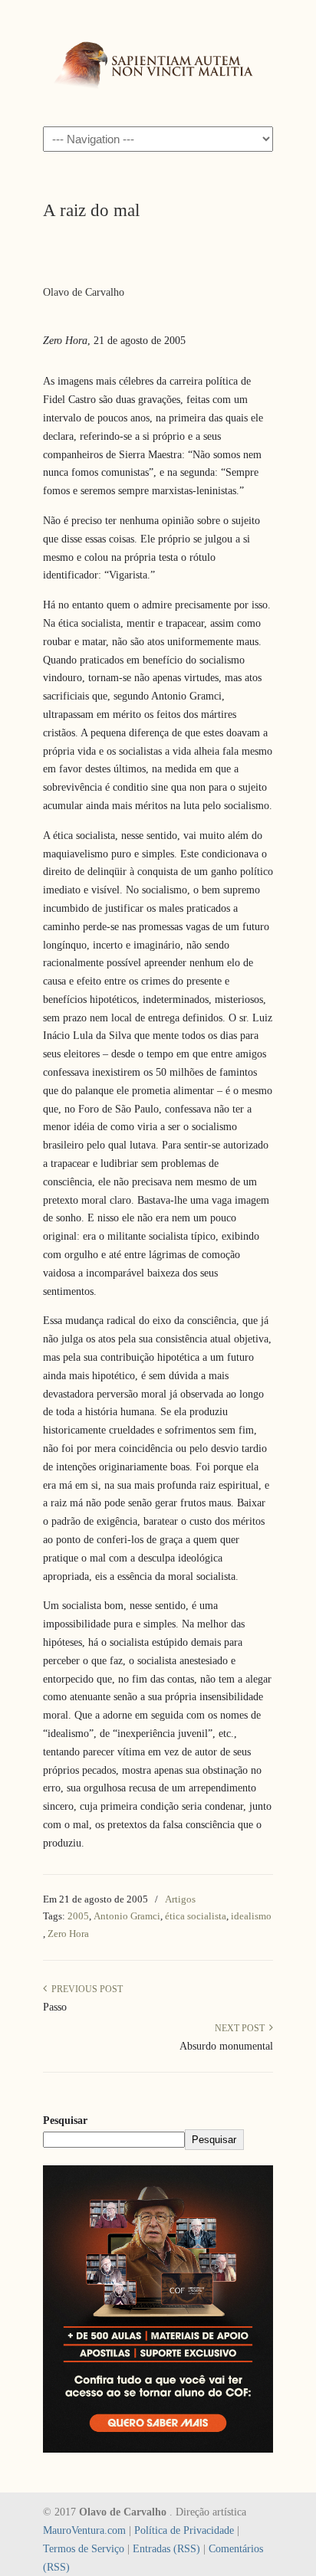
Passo (55, 2007)
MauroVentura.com (84, 2530)
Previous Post (85, 1989)
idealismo (251, 1916)
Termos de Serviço (84, 2549)
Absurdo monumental (226, 2046)
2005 (78, 1916)
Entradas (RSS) (166, 2549)
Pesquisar (65, 2120)
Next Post (242, 2028)
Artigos (180, 1899)
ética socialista (196, 1916)
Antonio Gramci (127, 1916)
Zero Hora (68, 1934)
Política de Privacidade (184, 2530)
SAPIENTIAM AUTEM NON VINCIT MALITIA (158, 62)
